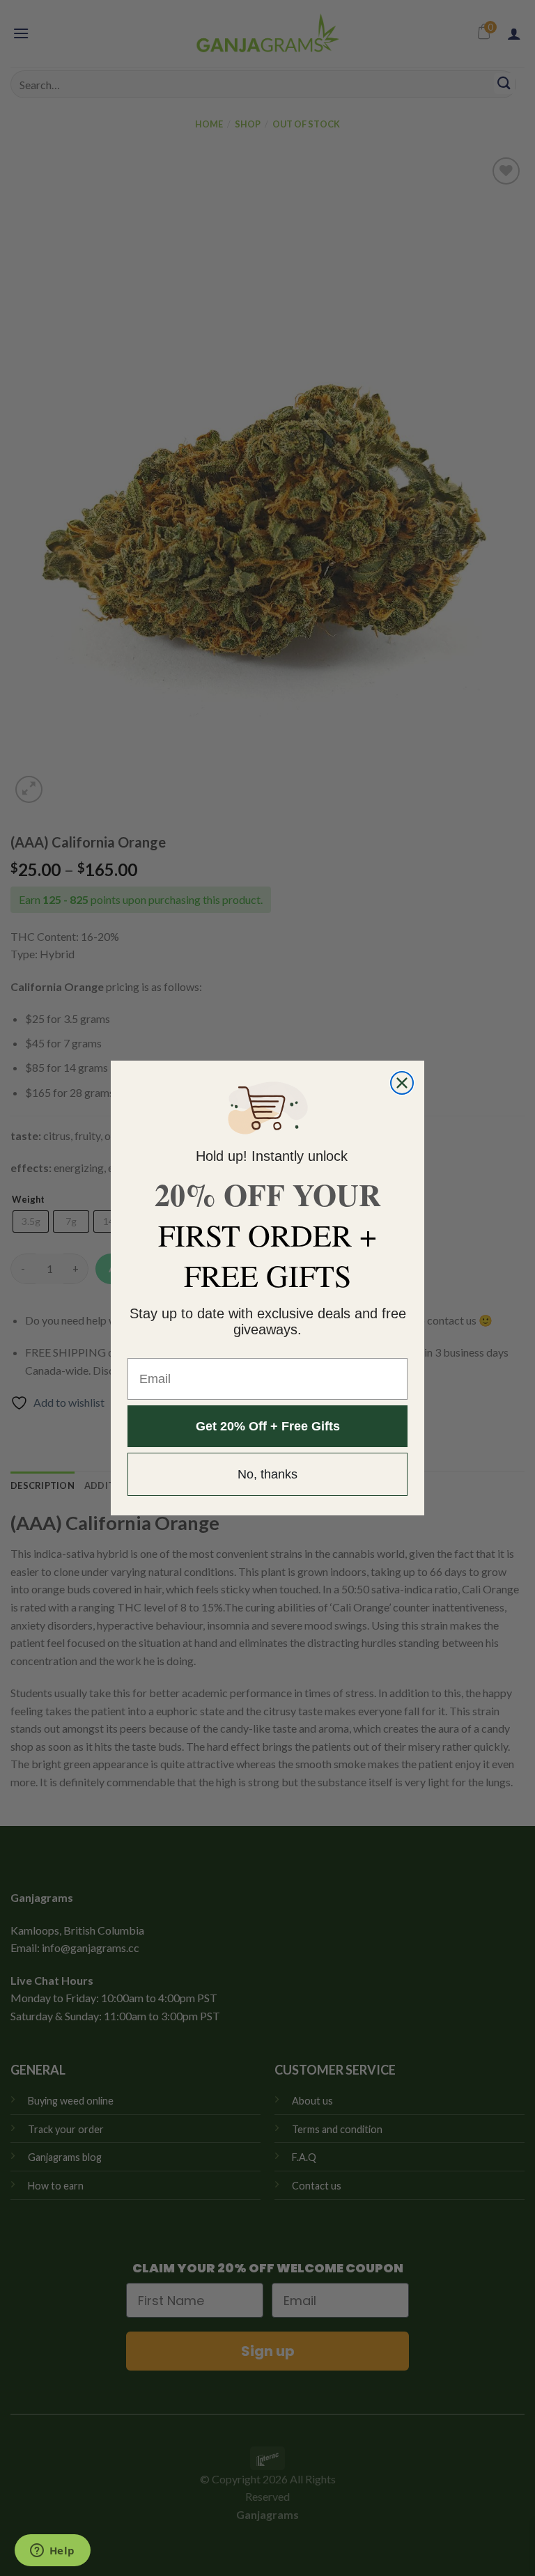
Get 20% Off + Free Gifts (268, 1426)
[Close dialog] (402, 1083)
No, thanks (267, 1474)
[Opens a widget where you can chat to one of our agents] (52, 2552)
